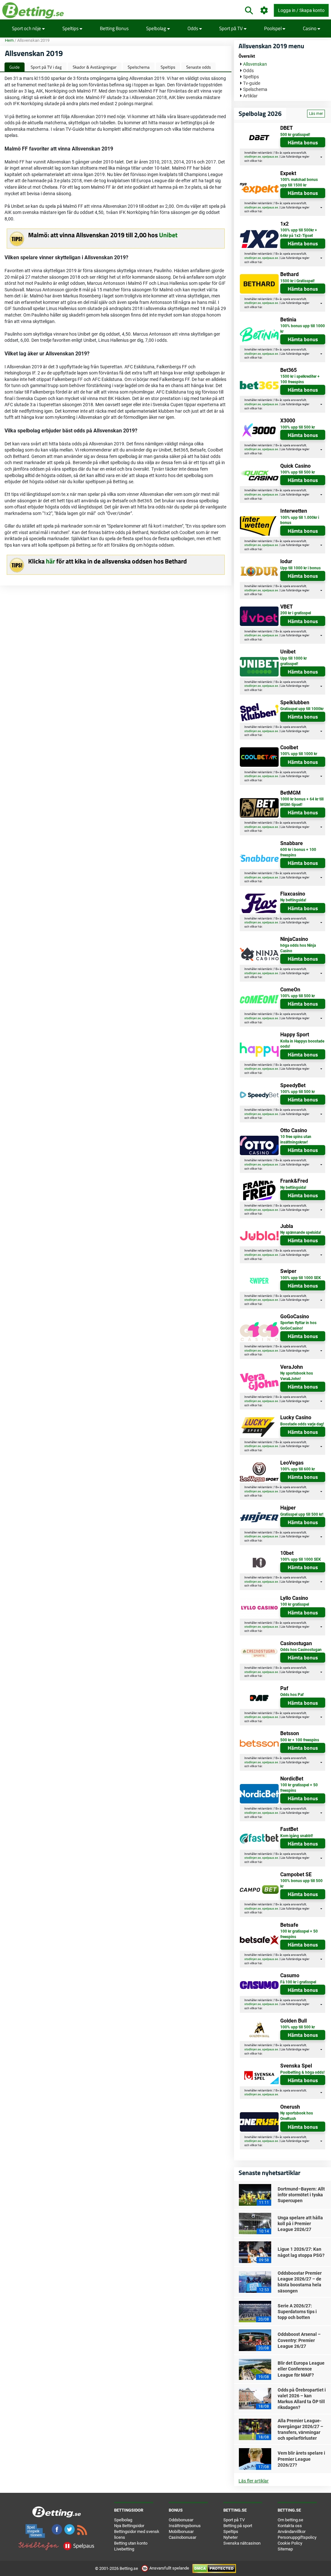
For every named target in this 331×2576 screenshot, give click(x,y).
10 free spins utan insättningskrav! (296, 1139)
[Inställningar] (264, 11)
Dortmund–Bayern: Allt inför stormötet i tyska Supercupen (301, 2195)
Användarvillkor (292, 2531)
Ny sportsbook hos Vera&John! (297, 1376)
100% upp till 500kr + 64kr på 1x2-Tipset (299, 233)
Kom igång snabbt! (297, 1836)
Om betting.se (290, 2520)
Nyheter (230, 2537)
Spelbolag (157, 28)
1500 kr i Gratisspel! (297, 281)
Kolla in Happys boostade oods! (302, 1044)
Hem (9, 40)
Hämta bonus (303, 142)
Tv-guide (252, 83)
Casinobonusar (182, 2537)
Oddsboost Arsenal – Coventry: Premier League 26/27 (299, 2340)
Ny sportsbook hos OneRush (297, 2116)
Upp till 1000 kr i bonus (300, 568)
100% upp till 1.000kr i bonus (300, 520)
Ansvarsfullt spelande (169, 2568)
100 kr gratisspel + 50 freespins (299, 1788)
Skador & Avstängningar (95, 67)
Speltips (71, 28)
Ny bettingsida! (293, 900)
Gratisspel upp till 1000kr (302, 709)
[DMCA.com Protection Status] (214, 2568)
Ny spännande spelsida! (301, 1232)
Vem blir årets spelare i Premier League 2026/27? (301, 2459)
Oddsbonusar (181, 2520)
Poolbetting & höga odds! (302, 2072)
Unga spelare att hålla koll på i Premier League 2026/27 (300, 2224)
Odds (193, 28)
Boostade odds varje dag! (302, 1424)
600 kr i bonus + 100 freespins (298, 852)
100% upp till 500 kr (298, 427)
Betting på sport (238, 2526)
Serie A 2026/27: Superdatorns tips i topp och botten (297, 2312)
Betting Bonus (114, 28)
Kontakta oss (290, 2526)
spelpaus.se (270, 157)
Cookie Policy (290, 2543)
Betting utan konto (131, 2543)
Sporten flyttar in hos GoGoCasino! (298, 1326)
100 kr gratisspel (295, 1604)
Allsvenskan (255, 64)
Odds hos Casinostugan (301, 1650)
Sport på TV (231, 28)
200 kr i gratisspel (296, 613)
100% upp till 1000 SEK (301, 1278)
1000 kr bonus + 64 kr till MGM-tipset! (302, 802)
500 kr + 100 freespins (300, 1740)
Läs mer (316, 114)
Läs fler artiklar (254, 2481)
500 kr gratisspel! (295, 135)
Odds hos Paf (292, 1695)
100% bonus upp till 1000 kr (303, 329)
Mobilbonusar (181, 2531)
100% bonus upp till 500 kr (301, 1884)
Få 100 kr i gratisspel (298, 1982)
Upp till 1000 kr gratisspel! (294, 661)
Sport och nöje (27, 28)
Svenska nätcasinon (242, 2543)
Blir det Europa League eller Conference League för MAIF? (301, 2369)
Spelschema (139, 67)
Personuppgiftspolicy (297, 2537)
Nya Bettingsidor (129, 2526)
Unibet (168, 235)
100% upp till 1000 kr (299, 754)
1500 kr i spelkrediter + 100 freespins (300, 379)
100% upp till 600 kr (298, 1469)
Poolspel (273, 28)
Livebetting (124, 2549)
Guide (15, 67)
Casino (310, 28)
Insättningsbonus (185, 2526)
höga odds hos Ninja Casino (298, 948)
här (50, 561)
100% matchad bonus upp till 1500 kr (299, 182)
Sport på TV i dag (46, 67)
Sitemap (285, 2549)
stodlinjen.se (253, 157)
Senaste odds (198, 67)
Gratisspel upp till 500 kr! (302, 1514)
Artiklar (250, 96)
